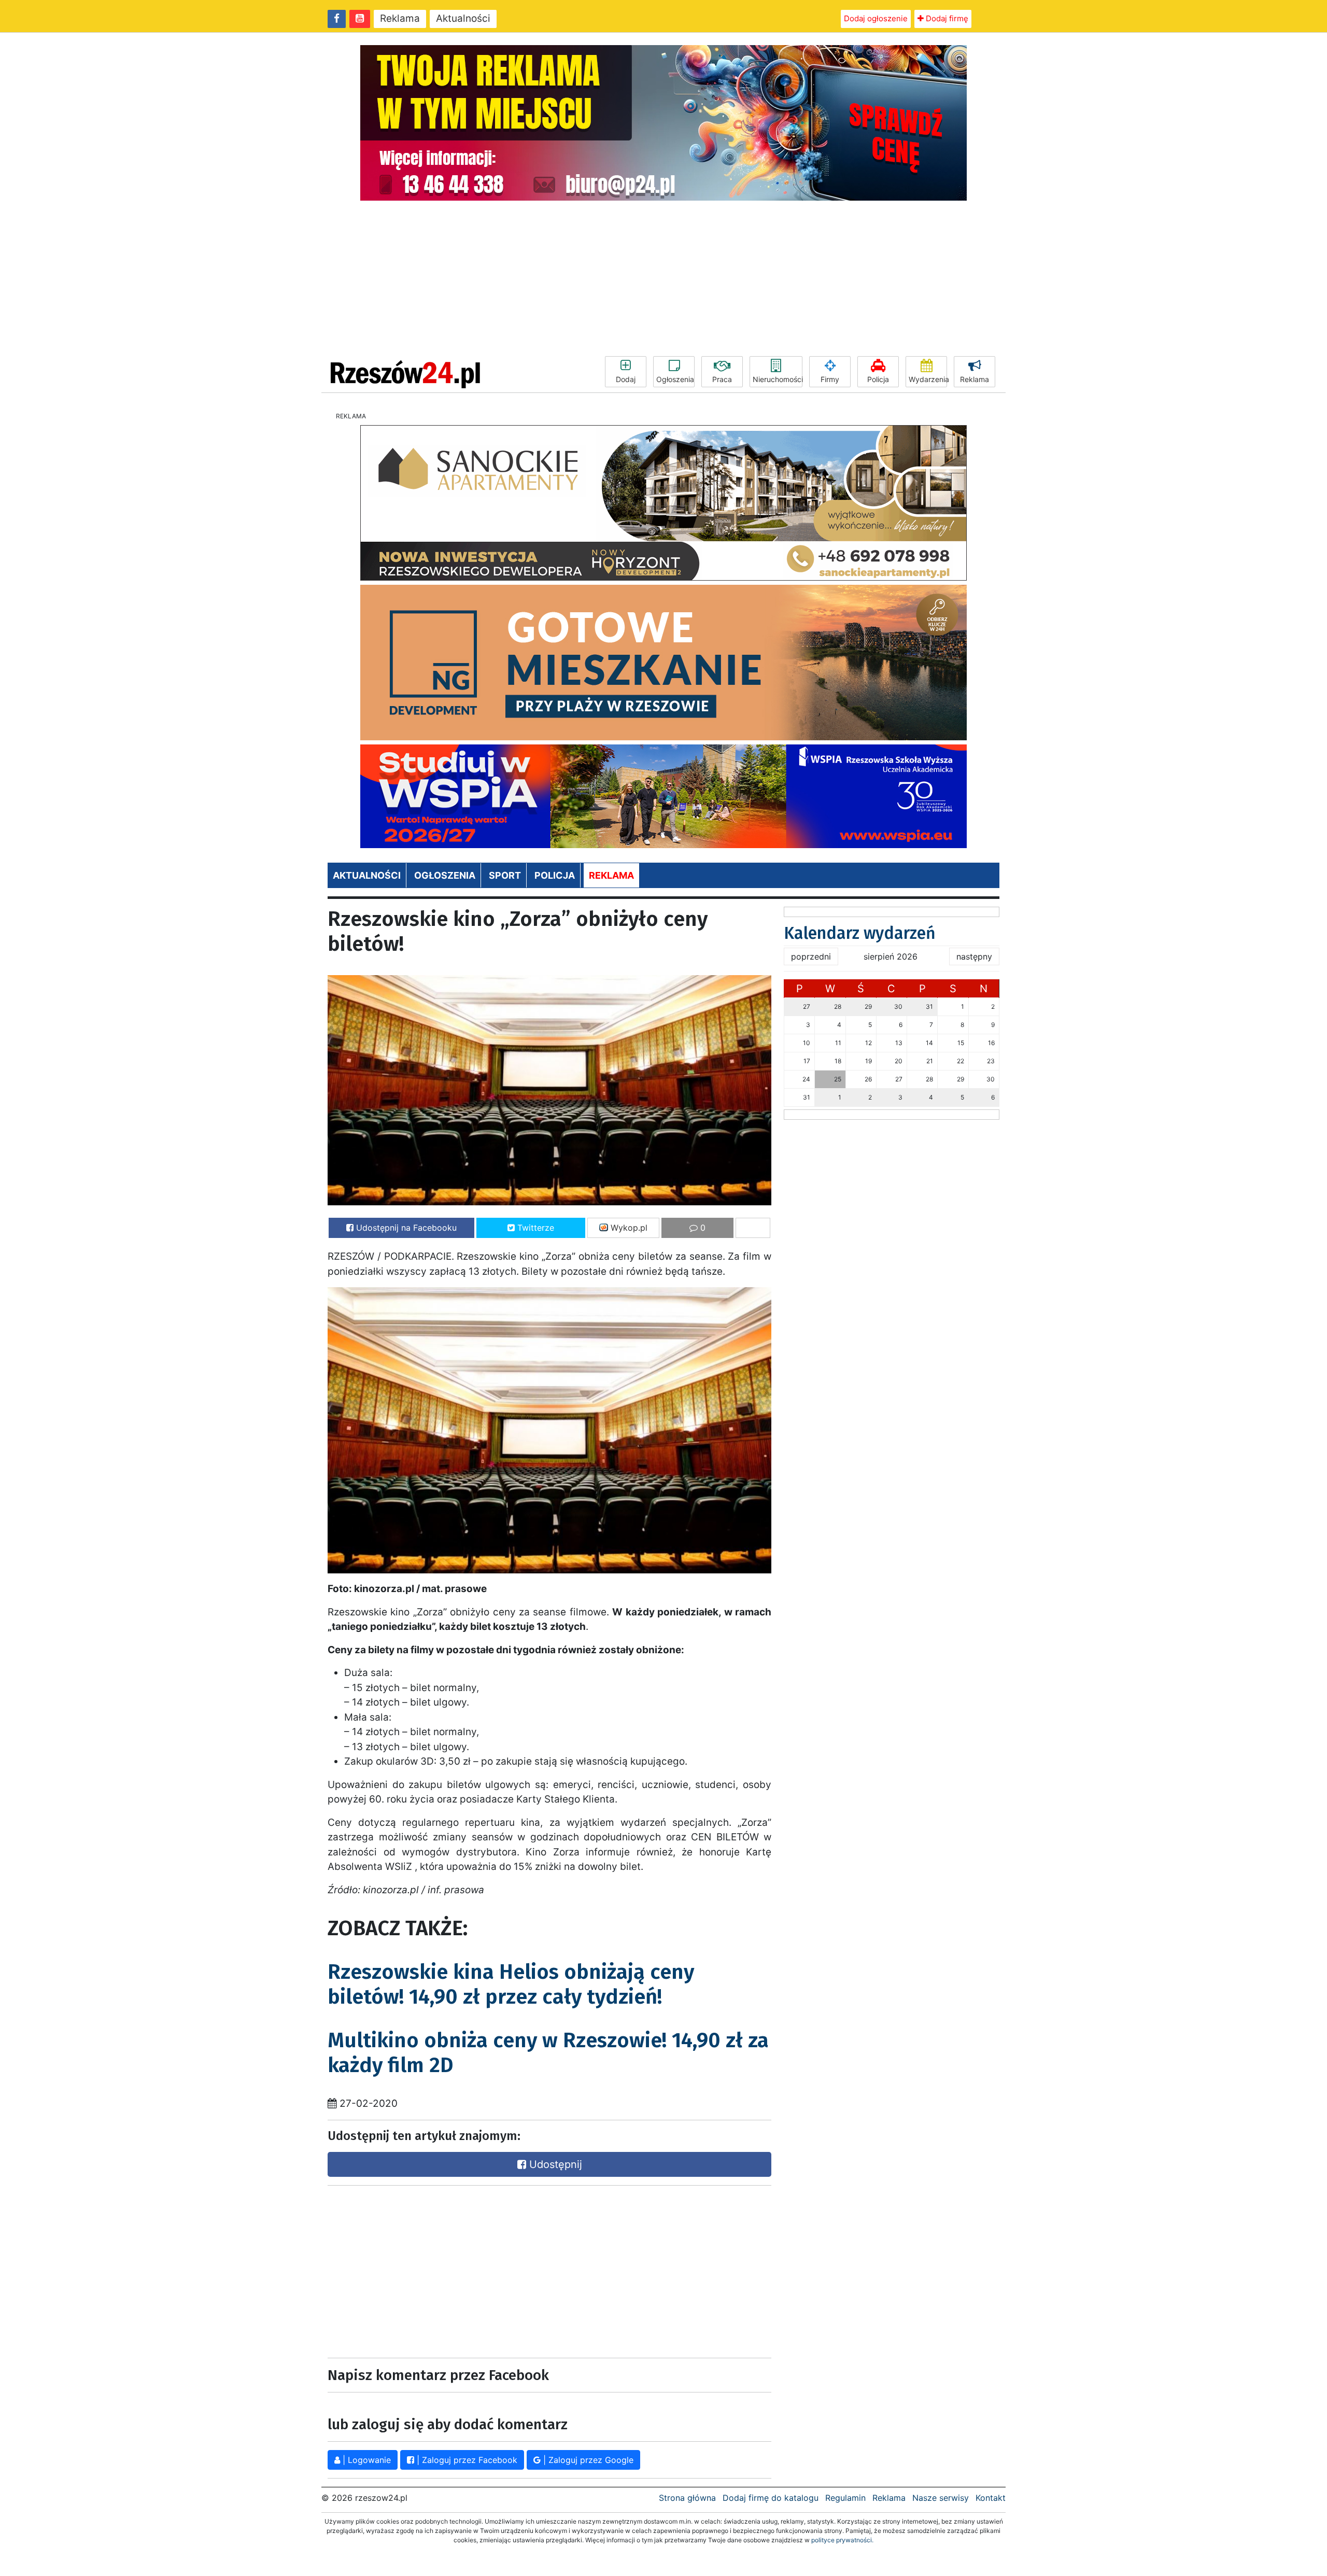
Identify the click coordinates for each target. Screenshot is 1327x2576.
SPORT (505, 875)
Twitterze (534, 1228)
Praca (722, 379)
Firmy (830, 379)
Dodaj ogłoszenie (876, 18)
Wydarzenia (928, 379)
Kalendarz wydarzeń (860, 933)
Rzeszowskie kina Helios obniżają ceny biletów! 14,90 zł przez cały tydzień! (511, 1984)
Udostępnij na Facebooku (405, 1228)
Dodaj (626, 379)
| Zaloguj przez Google (587, 2460)
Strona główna (687, 2498)
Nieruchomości (778, 379)
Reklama (400, 18)
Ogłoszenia (675, 379)
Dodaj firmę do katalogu (771, 2498)
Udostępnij (554, 2164)
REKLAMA (611, 875)
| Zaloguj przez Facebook (466, 2460)
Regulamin (845, 2498)
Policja (878, 379)
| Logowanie (365, 2460)
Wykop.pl (628, 1228)
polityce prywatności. (842, 2540)
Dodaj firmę (946, 18)
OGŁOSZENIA (445, 875)
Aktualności (463, 18)
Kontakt (991, 2498)
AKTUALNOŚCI (367, 875)
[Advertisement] (663, 278)
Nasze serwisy (941, 2498)
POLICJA (555, 875)
